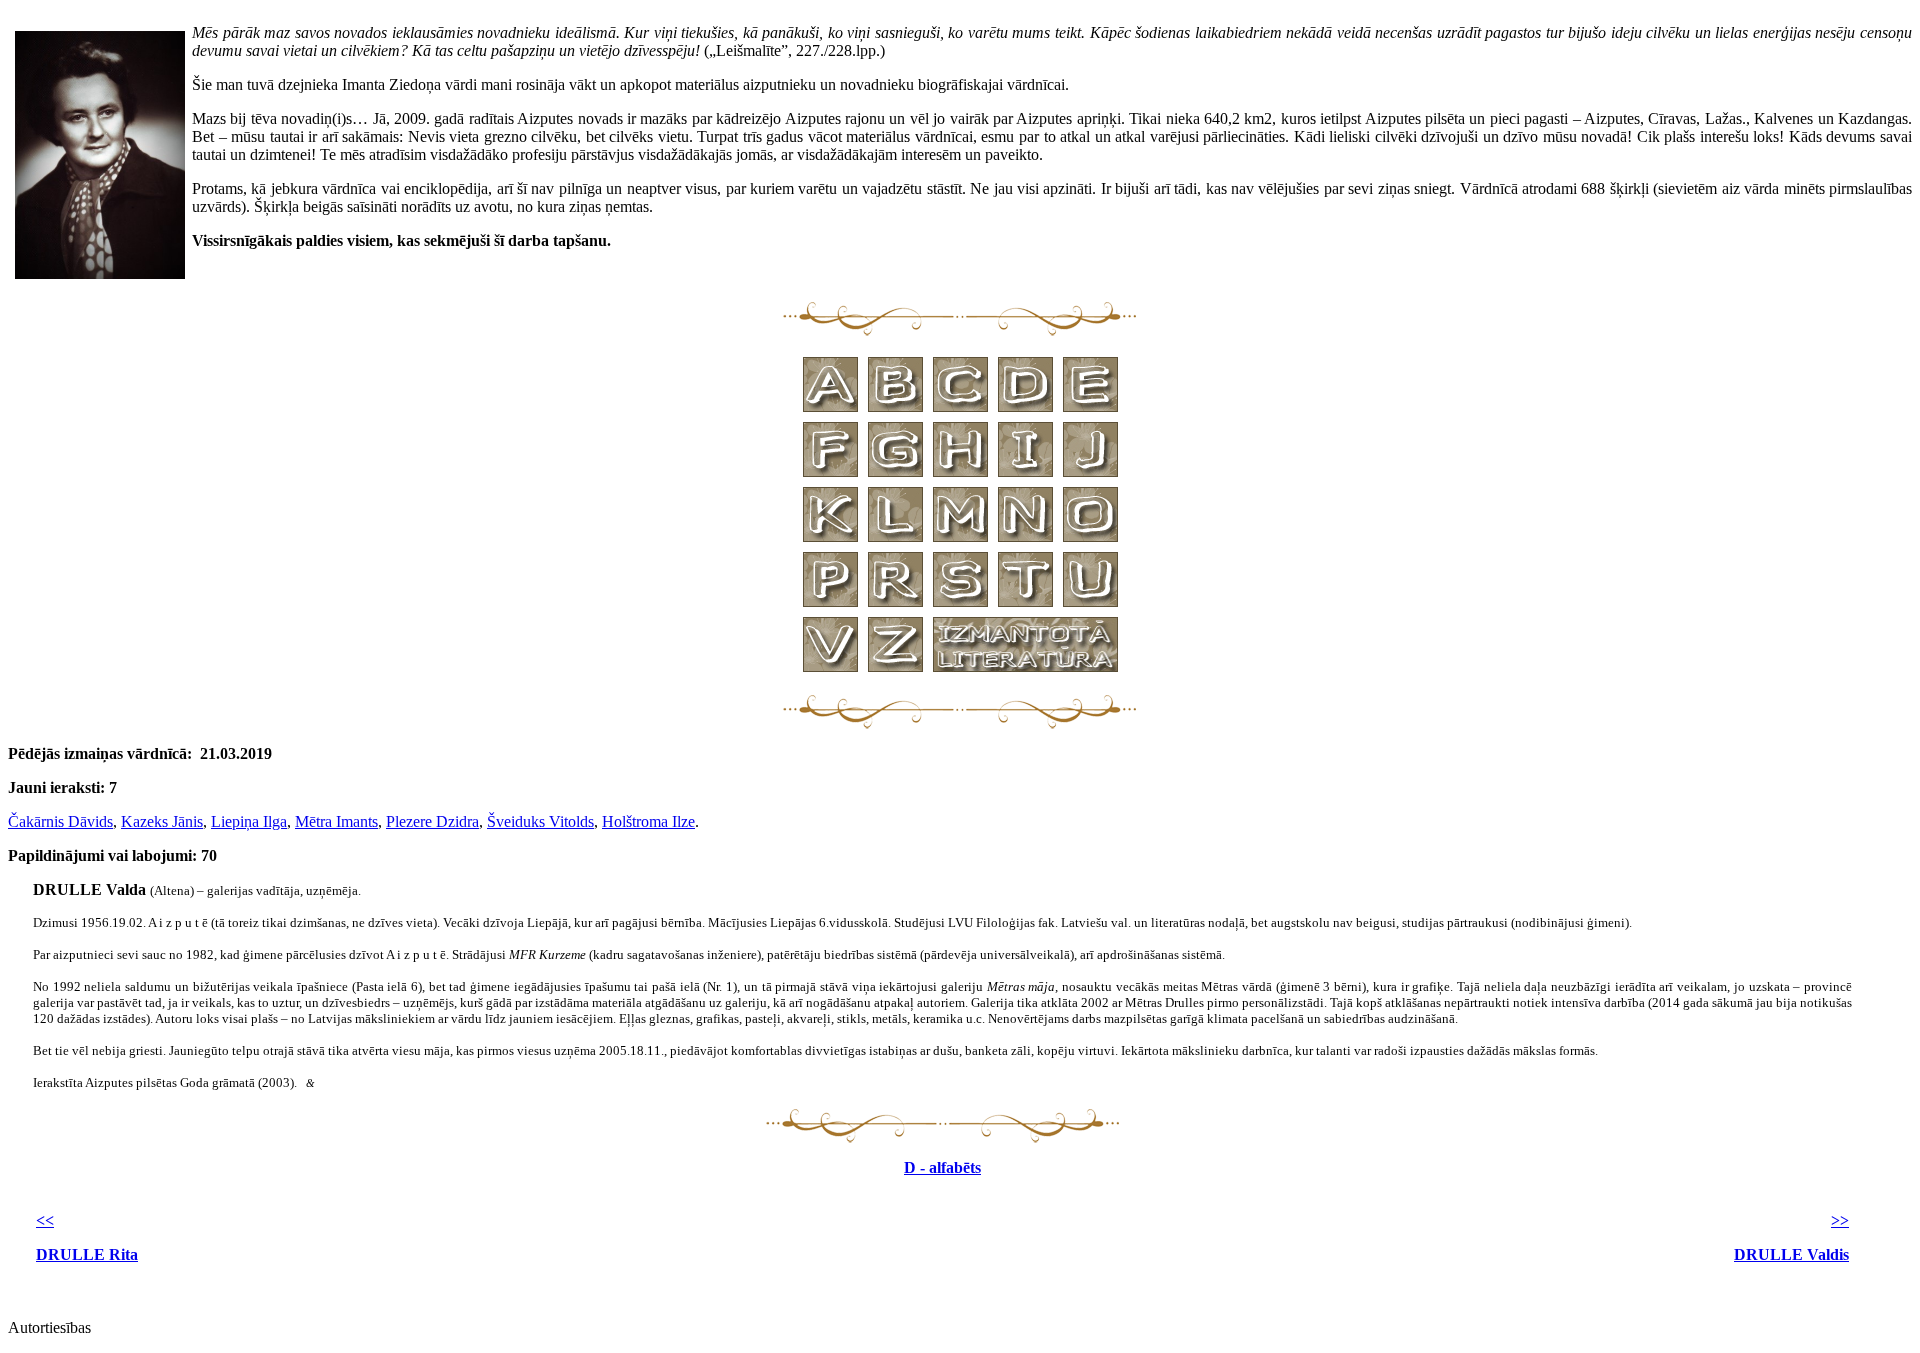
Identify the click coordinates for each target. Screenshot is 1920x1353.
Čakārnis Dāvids (60, 821)
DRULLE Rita (87, 1254)
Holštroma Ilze (648, 821)
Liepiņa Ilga (249, 821)
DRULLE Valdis (1791, 1254)
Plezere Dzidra (432, 821)
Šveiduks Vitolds (540, 821)
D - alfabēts (942, 1167)
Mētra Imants (336, 821)
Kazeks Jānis (162, 821)
